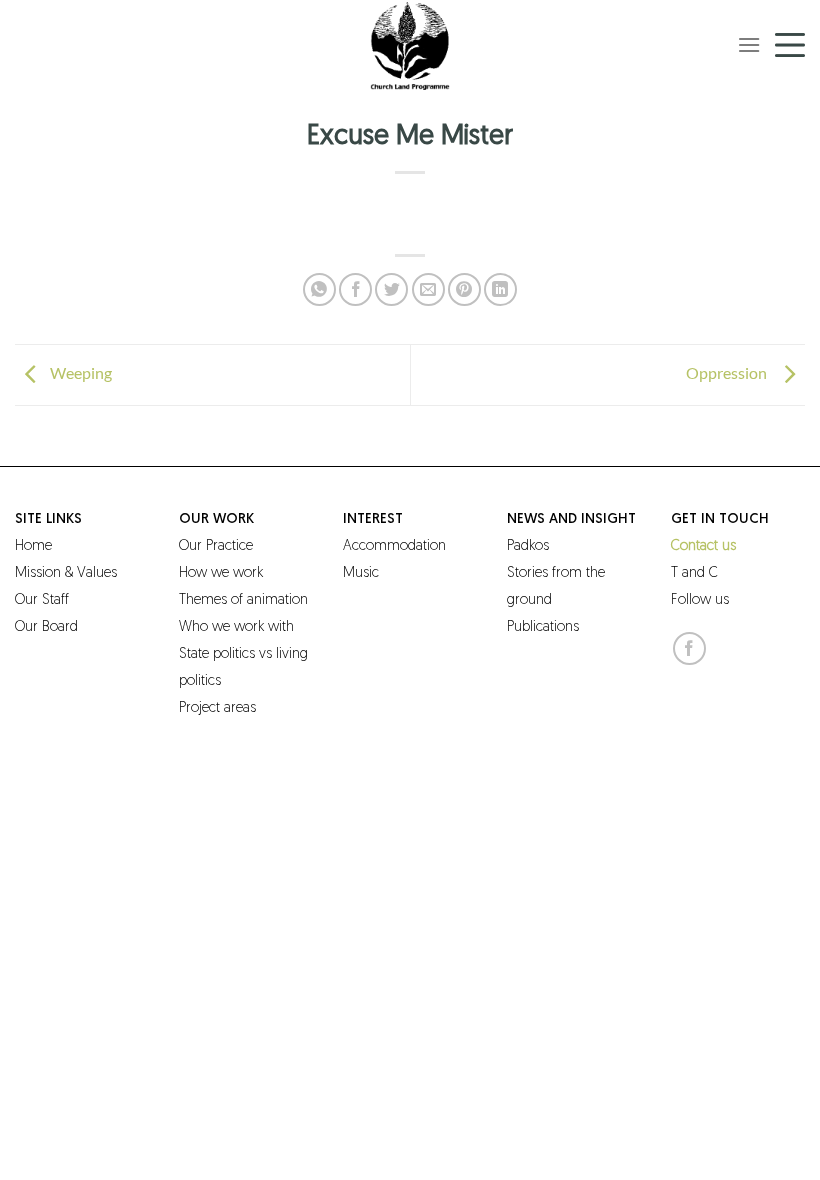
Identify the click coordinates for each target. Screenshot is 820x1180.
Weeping (81, 372)
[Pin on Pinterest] (464, 289)
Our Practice (216, 546)
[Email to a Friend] (428, 289)
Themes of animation (243, 600)
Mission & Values (66, 573)
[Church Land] (410, 45)
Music (361, 573)
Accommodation (394, 546)
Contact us (703, 546)
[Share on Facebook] (355, 289)
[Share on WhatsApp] (319, 289)
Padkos (528, 546)
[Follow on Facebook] (689, 648)
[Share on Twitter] (391, 289)
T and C (694, 573)
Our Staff (42, 600)
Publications (543, 627)
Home (33, 546)
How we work (221, 573)
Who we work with (236, 627)
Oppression (729, 372)
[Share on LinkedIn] (500, 289)
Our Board (46, 627)
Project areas (217, 708)
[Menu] (749, 44)
